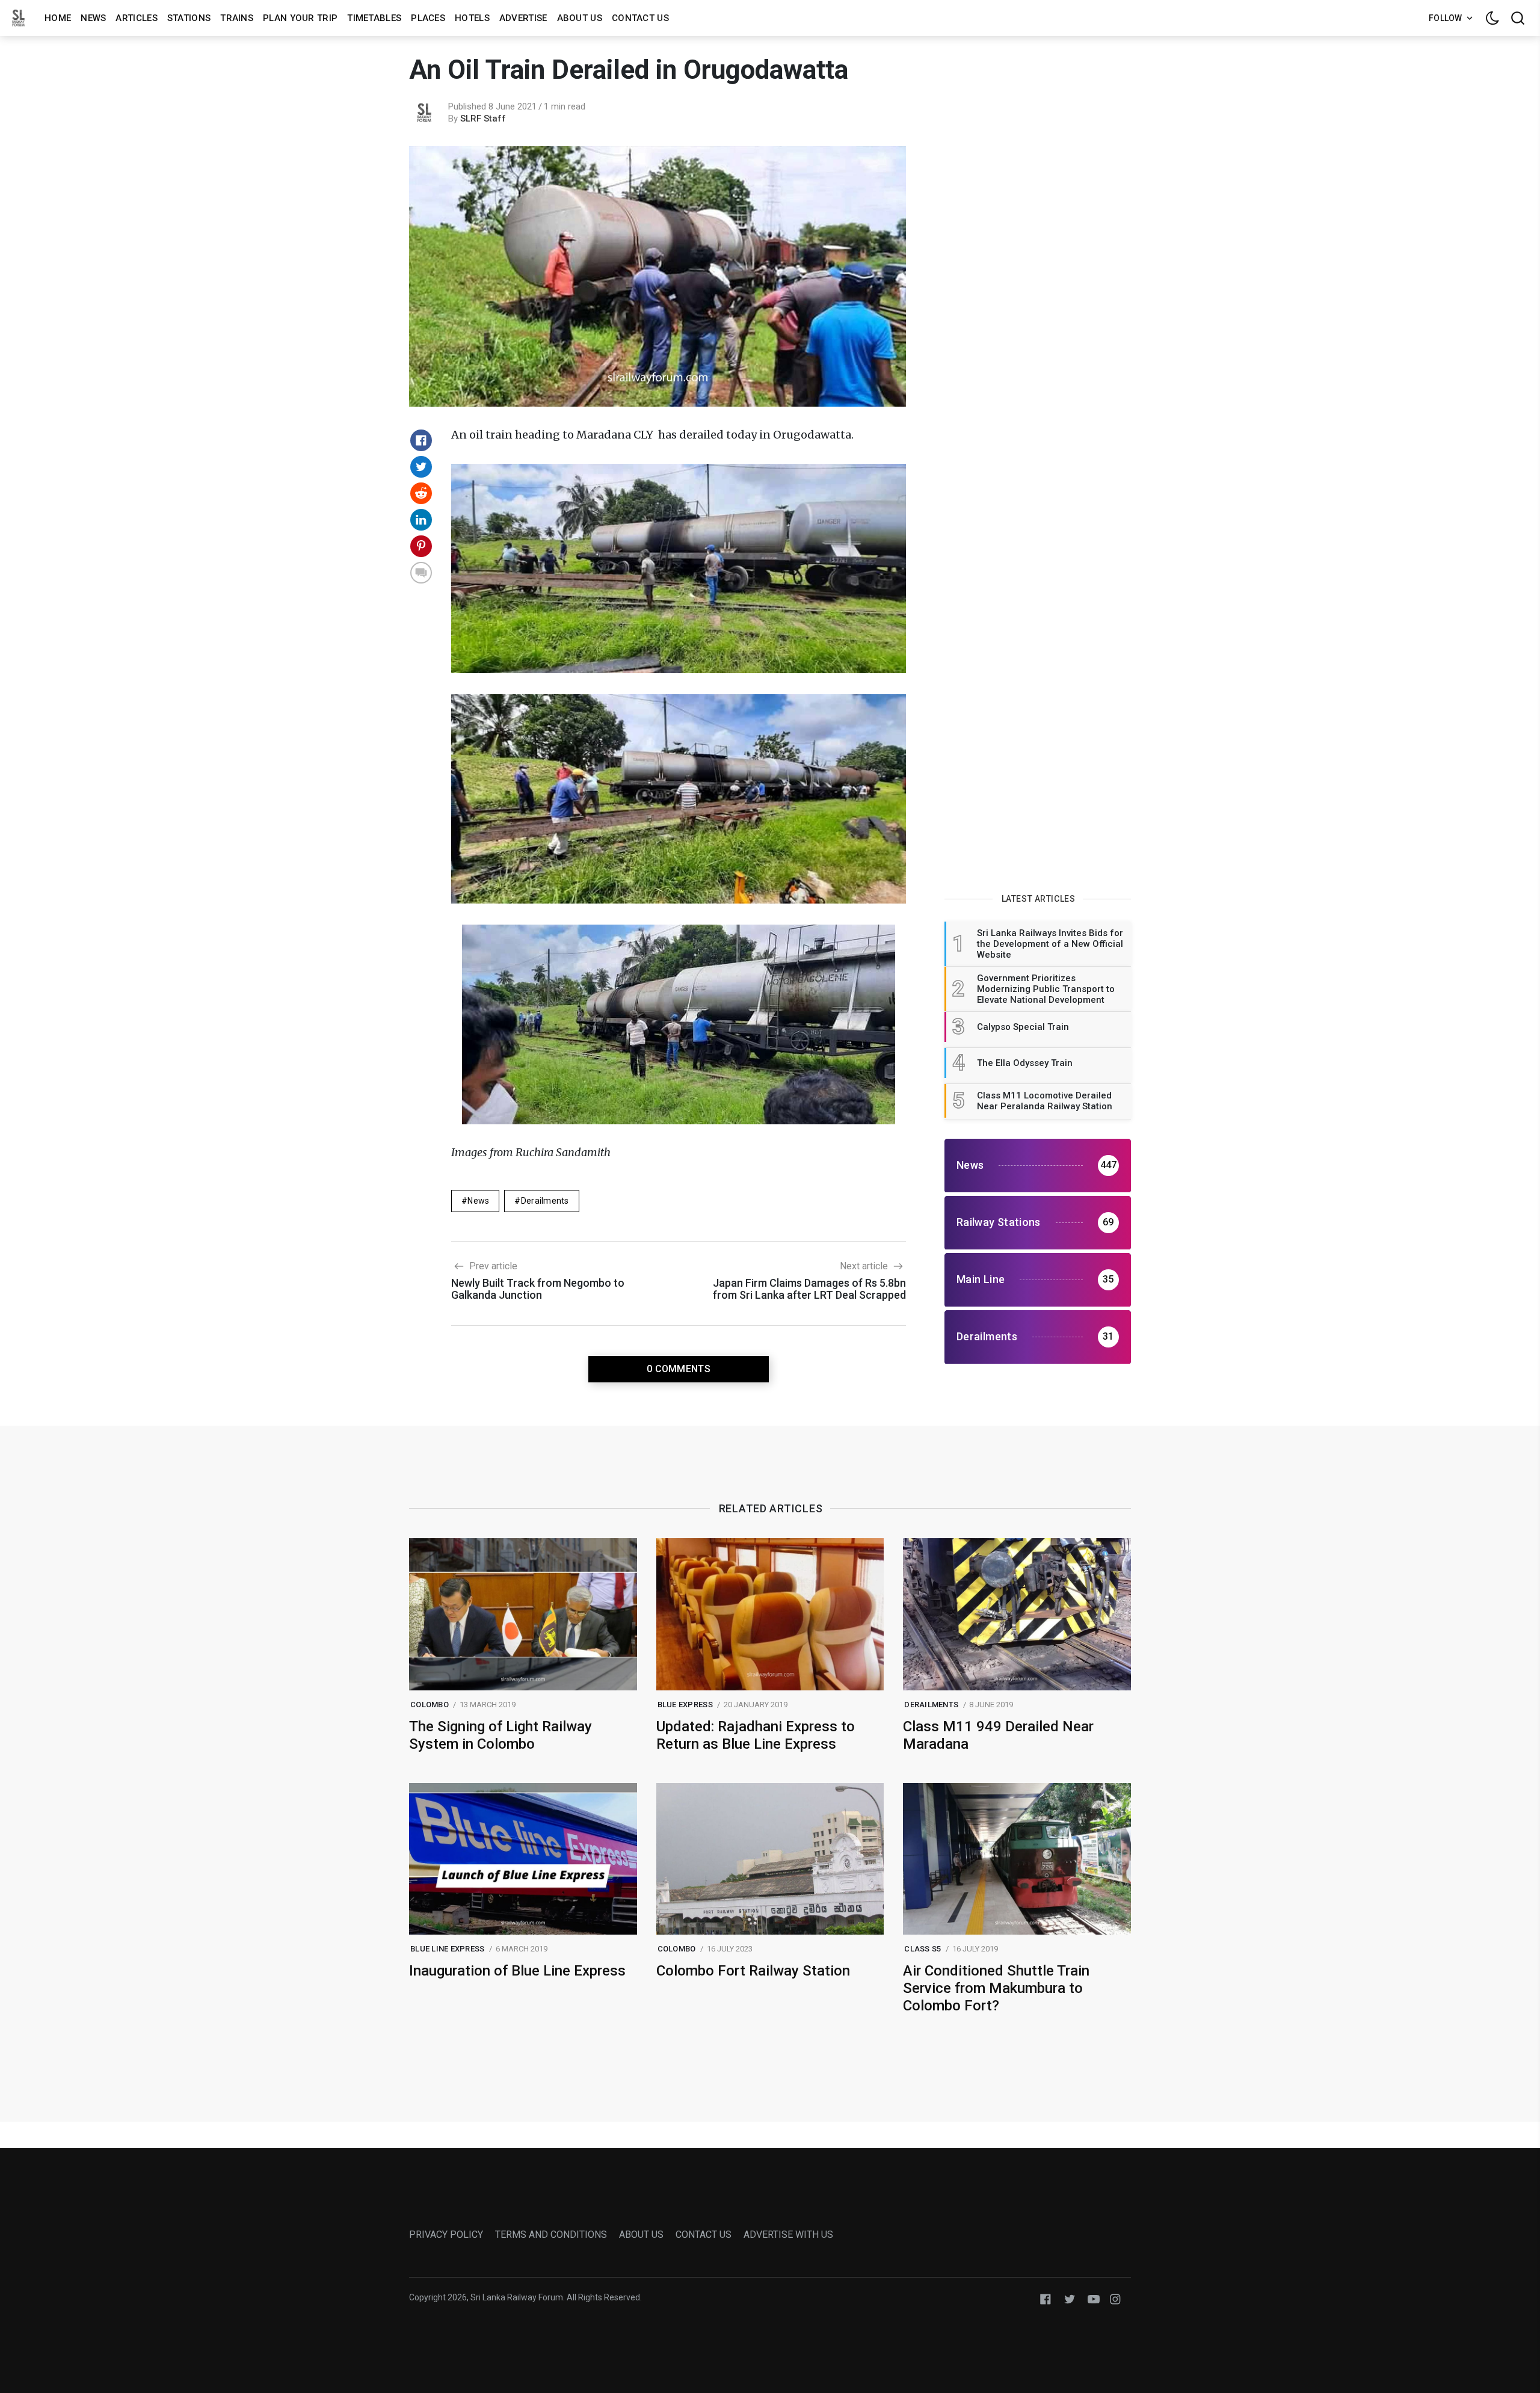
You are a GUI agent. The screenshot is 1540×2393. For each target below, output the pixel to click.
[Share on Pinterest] (421, 546)
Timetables (374, 18)
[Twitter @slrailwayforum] (1070, 2298)
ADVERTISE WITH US (788, 2234)
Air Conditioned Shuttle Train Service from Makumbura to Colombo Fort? (996, 1988)
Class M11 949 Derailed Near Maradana (998, 1735)
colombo (430, 1705)
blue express (685, 1705)
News (93, 18)
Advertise (523, 18)
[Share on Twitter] (421, 467)
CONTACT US (704, 2234)
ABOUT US (641, 2234)
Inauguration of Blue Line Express (517, 1971)
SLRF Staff (483, 119)
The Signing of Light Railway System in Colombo (500, 1735)
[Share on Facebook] (421, 440)
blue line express (447, 1949)
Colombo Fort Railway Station (753, 1971)
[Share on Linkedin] (421, 520)
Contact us (640, 18)
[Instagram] (1115, 2298)
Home (58, 18)
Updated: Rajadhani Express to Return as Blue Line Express (756, 1735)
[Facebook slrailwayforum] (1046, 2298)
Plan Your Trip (300, 18)
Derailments (545, 1201)
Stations (189, 18)
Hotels (472, 18)
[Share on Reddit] (421, 493)
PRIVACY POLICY (446, 2234)
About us (580, 18)
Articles (136, 18)
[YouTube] (1094, 2298)
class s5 (922, 1949)
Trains (237, 18)
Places (428, 18)
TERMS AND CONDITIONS (551, 2234)
